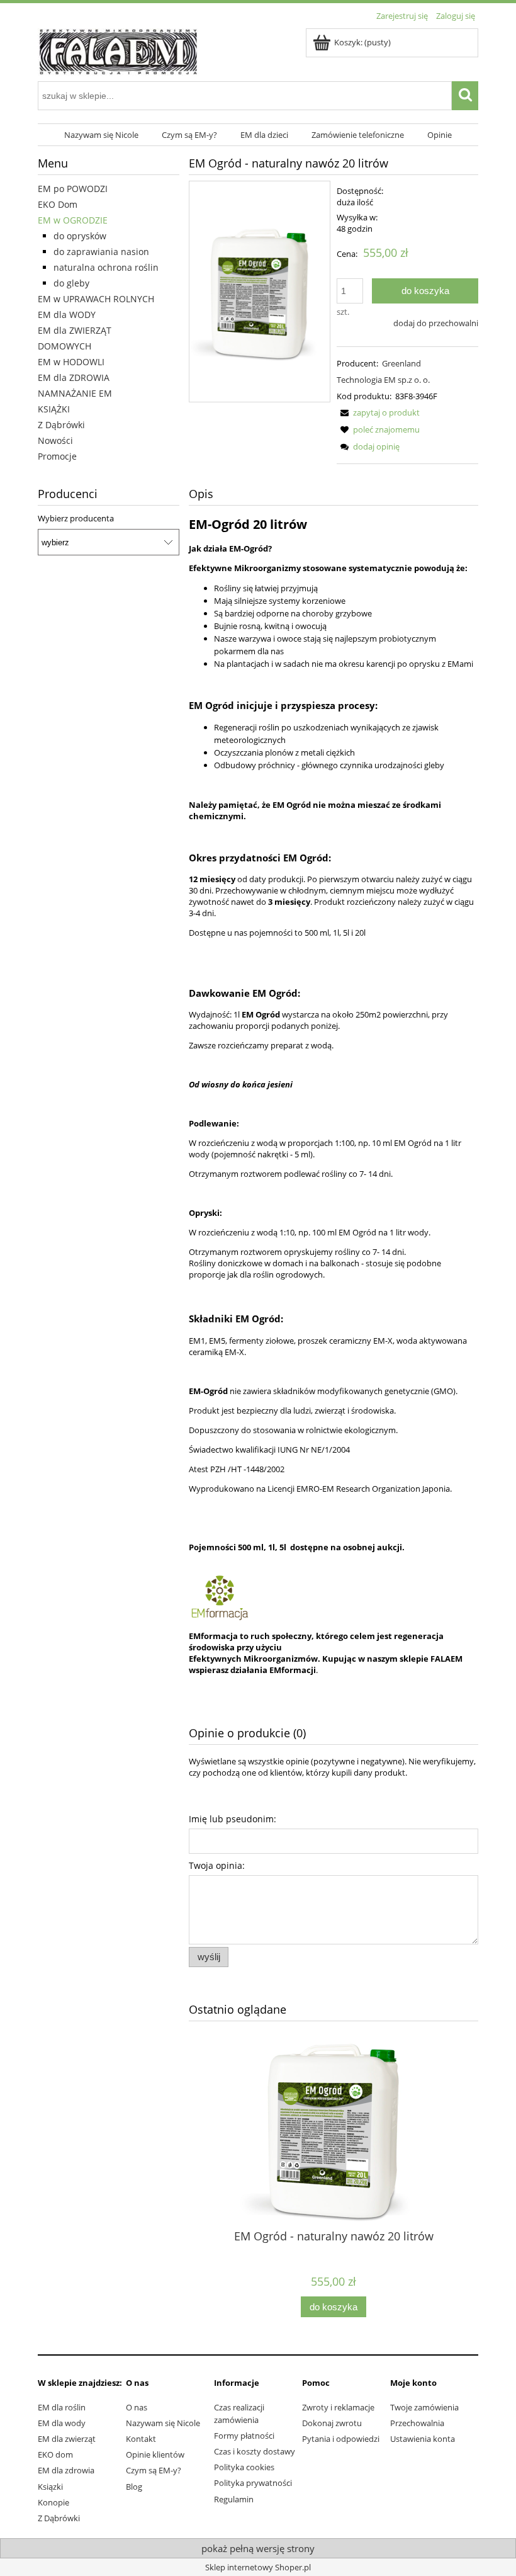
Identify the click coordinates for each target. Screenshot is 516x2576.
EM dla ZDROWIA (74, 377)
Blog (134, 2487)
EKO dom (55, 2454)
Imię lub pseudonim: (233, 1819)
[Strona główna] (118, 50)
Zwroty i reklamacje (338, 2407)
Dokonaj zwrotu (332, 2423)
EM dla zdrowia (66, 2470)
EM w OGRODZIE (73, 220)
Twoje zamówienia (424, 2407)
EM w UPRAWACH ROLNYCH (96, 299)
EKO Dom (58, 204)
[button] (378, 412)
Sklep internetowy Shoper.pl (258, 2567)
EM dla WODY (67, 315)
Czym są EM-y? (154, 2470)
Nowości (55, 440)
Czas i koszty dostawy (255, 2451)
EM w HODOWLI (71, 362)
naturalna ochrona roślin (106, 267)
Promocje (57, 456)
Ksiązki (50, 2487)
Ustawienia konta (423, 2439)
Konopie (53, 2502)
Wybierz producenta (76, 518)
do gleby (71, 283)
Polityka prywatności (253, 2483)
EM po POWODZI (73, 189)
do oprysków (80, 236)
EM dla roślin (62, 2407)
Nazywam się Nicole (163, 2423)
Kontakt (141, 2439)
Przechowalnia (417, 2423)
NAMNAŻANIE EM (75, 393)
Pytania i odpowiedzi (341, 2439)
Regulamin (234, 2499)
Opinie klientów (155, 2454)
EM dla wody (62, 2423)
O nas (137, 2407)
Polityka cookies (244, 2467)
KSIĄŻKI (54, 409)
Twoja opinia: (217, 1865)
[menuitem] (102, 135)
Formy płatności (244, 2436)
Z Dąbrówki (61, 425)
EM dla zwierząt (67, 2439)
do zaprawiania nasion (101, 252)
